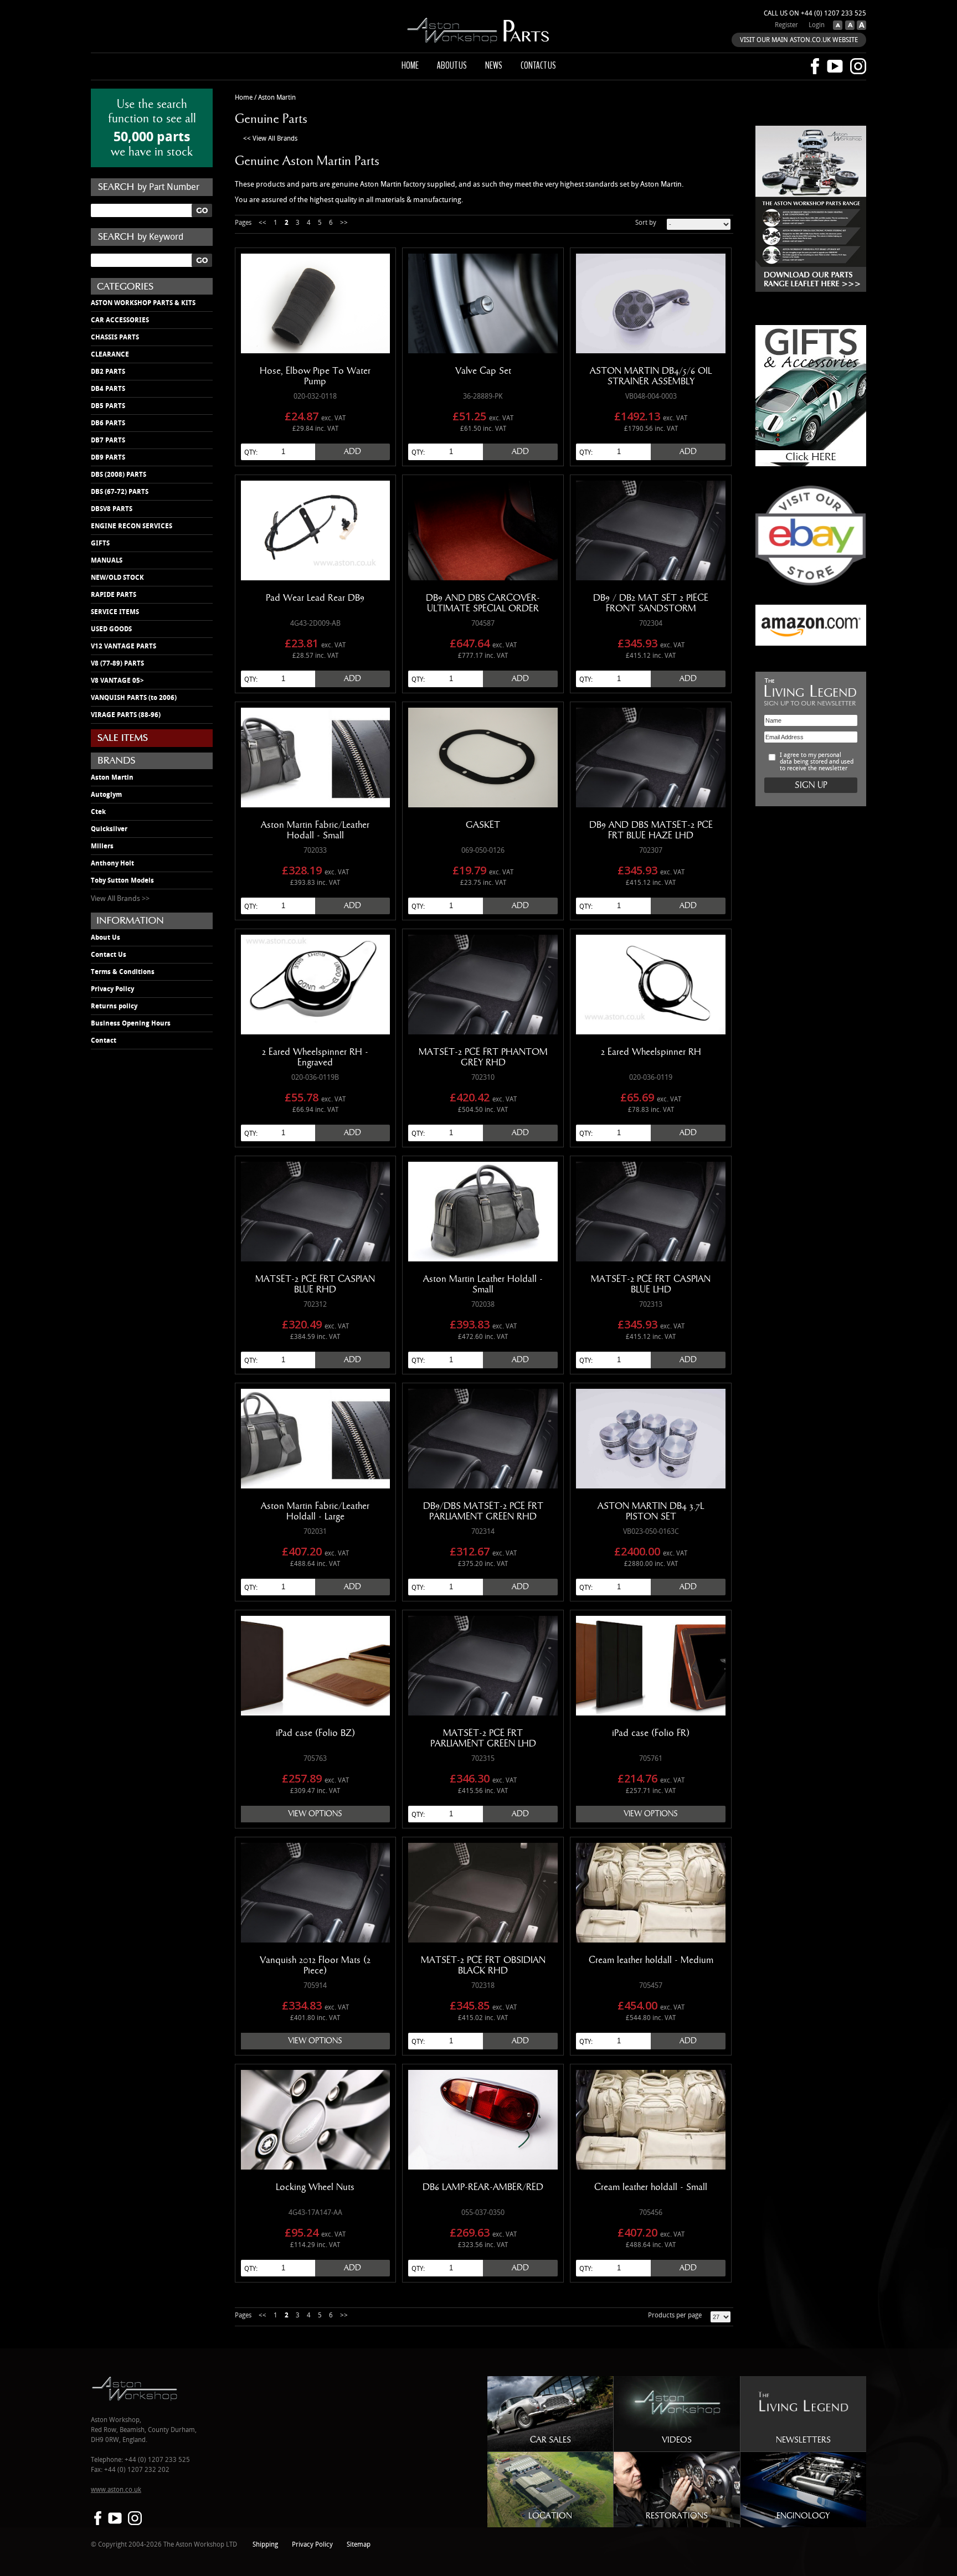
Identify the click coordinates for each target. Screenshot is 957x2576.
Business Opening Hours (131, 1023)
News (494, 65)
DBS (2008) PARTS (119, 475)
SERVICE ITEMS (115, 612)
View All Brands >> (120, 899)
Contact (104, 1040)
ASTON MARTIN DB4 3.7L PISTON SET (651, 1511)
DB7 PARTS (108, 440)
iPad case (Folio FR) (651, 1733)
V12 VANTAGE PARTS (124, 646)
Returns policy (114, 1006)
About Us (106, 937)
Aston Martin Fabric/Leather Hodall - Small (315, 830)
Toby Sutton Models (122, 880)
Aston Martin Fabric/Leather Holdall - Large (315, 1511)
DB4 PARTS (108, 389)
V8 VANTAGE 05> (117, 681)
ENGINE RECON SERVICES (132, 526)
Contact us (538, 65)
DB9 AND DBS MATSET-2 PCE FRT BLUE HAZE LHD (651, 830)
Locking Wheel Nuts (315, 2187)
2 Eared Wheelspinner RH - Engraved (315, 1057)
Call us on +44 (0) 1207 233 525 (815, 14)
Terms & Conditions (123, 972)
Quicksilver (109, 829)
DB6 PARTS (108, 423)
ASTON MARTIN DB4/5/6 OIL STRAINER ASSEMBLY (651, 376)
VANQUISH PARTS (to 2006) (134, 698)
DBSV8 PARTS (112, 509)
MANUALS (107, 560)
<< (263, 223)
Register (786, 25)
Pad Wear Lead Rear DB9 (315, 598)
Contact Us (109, 955)
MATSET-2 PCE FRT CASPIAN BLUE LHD (651, 1284)
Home (410, 65)
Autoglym (106, 795)
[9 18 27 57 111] (721, 2317)
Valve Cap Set (483, 371)
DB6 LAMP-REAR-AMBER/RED (483, 2187)
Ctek (98, 812)
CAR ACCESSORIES (120, 320)
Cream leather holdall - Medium (651, 1960)
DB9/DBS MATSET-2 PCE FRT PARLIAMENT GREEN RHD (483, 1511)
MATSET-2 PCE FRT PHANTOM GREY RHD (483, 1057)
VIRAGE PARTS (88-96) (126, 715)
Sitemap (359, 2545)
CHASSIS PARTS (115, 337)
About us (452, 65)
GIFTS (100, 543)
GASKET (483, 825)
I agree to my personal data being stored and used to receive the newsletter (817, 762)
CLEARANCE (110, 354)
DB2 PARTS (108, 372)
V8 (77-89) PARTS (117, 663)
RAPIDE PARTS (114, 595)
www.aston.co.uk (116, 2490)
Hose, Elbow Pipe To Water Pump (315, 376)
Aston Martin (112, 777)
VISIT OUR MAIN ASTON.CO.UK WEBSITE (799, 40)
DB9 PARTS (108, 457)
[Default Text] (848, 28)
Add (353, 452)
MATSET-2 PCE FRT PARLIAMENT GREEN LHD (483, 1738)
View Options (315, 1814)
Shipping (265, 2545)
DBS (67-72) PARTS (120, 492)
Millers (102, 846)
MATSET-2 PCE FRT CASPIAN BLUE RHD (315, 1284)
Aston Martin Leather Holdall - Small (483, 1284)
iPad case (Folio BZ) (315, 1733)
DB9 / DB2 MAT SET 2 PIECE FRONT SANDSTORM (651, 603)
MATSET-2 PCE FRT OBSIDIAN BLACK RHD (483, 1966)
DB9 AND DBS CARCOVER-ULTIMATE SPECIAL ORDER (483, 603)
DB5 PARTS (108, 406)
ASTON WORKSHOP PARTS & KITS (143, 303)
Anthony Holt (112, 863)
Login (817, 25)
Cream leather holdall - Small (651, 2187)
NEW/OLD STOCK (117, 578)
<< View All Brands (270, 139)
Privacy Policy (112, 989)
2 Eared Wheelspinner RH (651, 1052)
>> (344, 223)
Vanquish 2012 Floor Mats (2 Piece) (315, 1966)
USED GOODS (111, 629)
